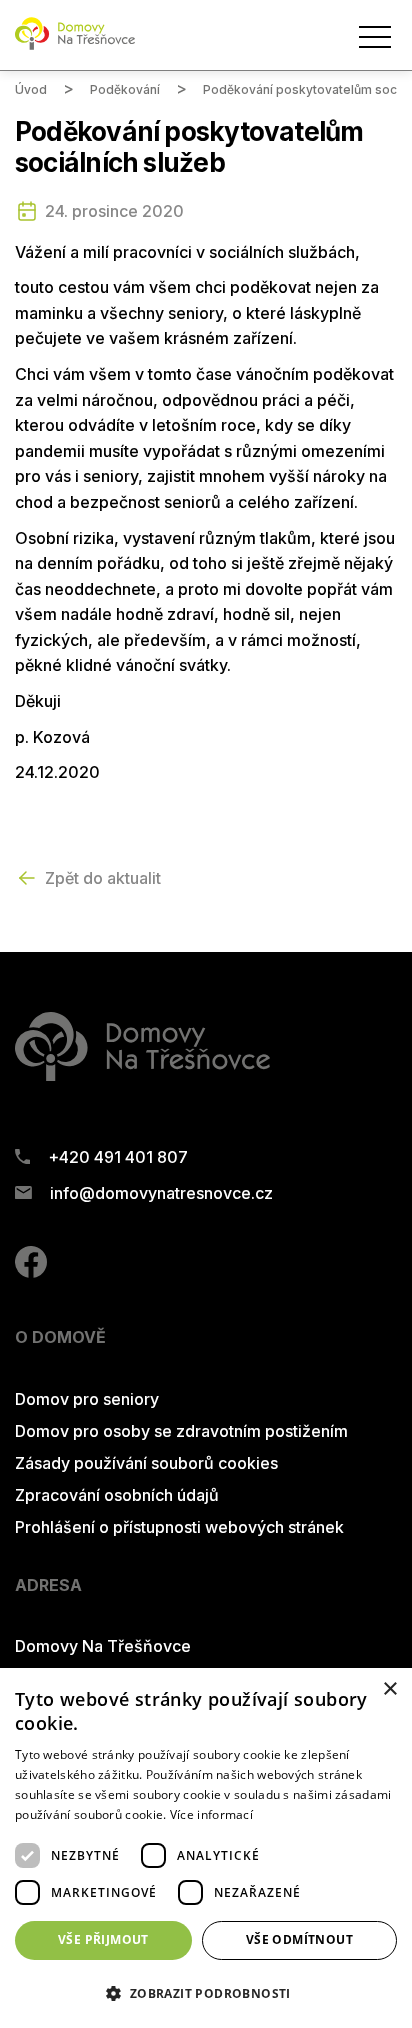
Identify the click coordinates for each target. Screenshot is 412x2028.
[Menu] (375, 37)
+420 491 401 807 (118, 1157)
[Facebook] (31, 1272)
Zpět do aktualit (103, 878)
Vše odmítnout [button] (299, 1939)
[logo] (75, 46)
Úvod (31, 89)
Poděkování (125, 89)
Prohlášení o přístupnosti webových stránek (179, 1527)
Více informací (211, 1814)
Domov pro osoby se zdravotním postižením (181, 1431)
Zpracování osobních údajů (117, 1495)
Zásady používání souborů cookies (146, 1463)
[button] (206, 1993)
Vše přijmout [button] (103, 1939)
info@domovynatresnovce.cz (161, 1193)
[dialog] (206, 1848)
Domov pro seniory (87, 1399)
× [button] (389, 1689)
